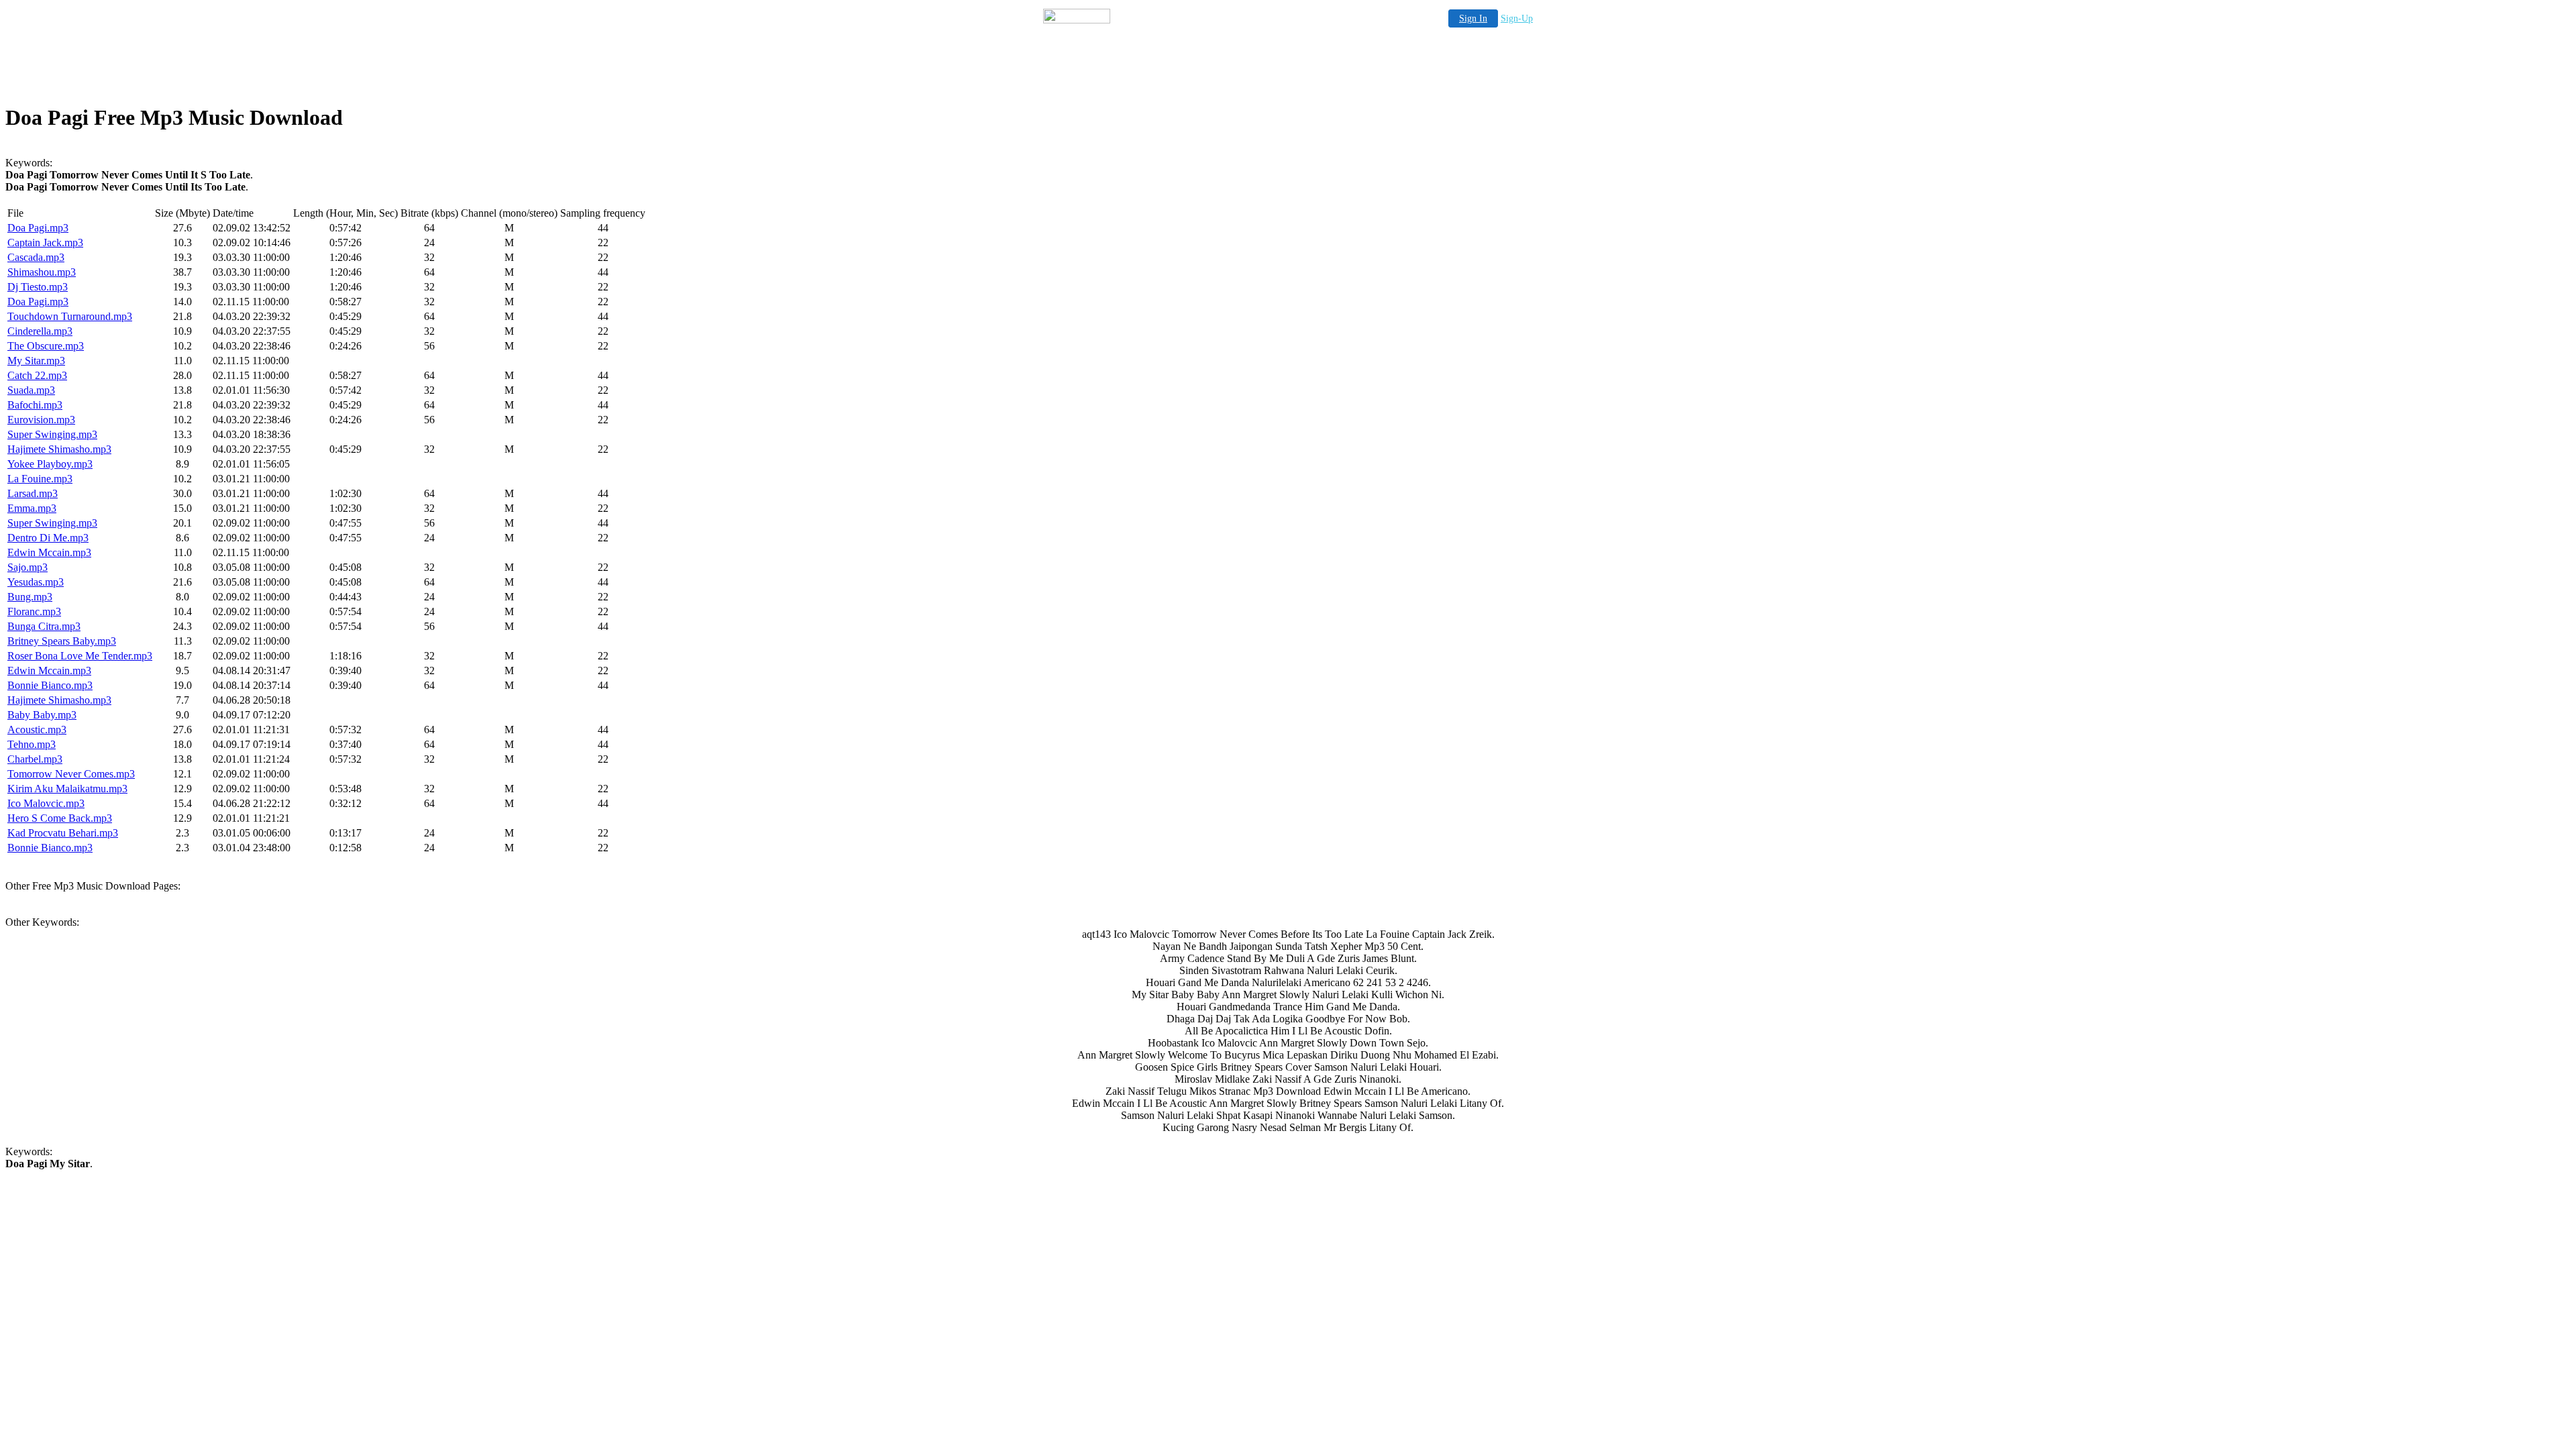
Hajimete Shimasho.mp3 (59, 449)
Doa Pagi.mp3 (38, 228)
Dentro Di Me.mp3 (48, 538)
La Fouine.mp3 (40, 479)
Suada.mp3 (31, 390)
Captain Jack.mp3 (45, 243)
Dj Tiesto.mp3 (38, 287)
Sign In (1473, 18)
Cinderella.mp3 (40, 331)
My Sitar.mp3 (36, 361)
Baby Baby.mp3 (42, 715)
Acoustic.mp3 (37, 730)
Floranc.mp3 (34, 611)
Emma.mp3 (32, 508)
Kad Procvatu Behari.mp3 (63, 833)
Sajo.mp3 (28, 567)
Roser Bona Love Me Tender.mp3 (80, 656)
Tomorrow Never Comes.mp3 (71, 774)
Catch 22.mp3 (37, 375)
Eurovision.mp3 (41, 420)
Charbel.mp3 (35, 759)
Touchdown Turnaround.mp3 (70, 316)
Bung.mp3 (30, 597)
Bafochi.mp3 (35, 405)
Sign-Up (1517, 18)
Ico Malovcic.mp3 (46, 803)
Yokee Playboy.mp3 (50, 464)
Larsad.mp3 (33, 493)
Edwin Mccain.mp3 (49, 552)
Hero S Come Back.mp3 (60, 818)
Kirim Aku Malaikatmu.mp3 (67, 789)
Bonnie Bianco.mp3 (50, 685)
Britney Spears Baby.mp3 (62, 641)
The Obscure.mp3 (46, 346)
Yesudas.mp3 (36, 582)
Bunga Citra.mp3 (44, 626)
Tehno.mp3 (32, 744)
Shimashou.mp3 (42, 272)
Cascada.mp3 (36, 257)
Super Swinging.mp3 (52, 434)
